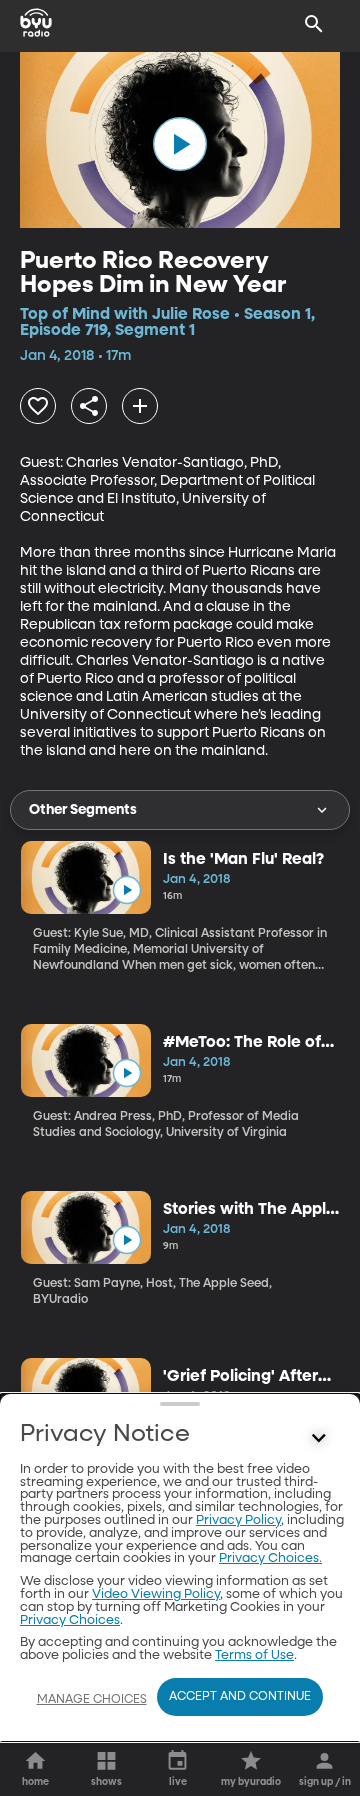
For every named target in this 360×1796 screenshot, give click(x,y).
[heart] (38, 406)
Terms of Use (254, 1655)
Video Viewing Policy (156, 1594)
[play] (180, 144)
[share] (89, 406)
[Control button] (319, 1439)
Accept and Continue (240, 1697)
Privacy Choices (70, 1620)
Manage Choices (92, 1700)
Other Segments (83, 810)
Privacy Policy (238, 1520)
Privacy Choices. (270, 1558)
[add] (140, 406)
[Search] (314, 24)
